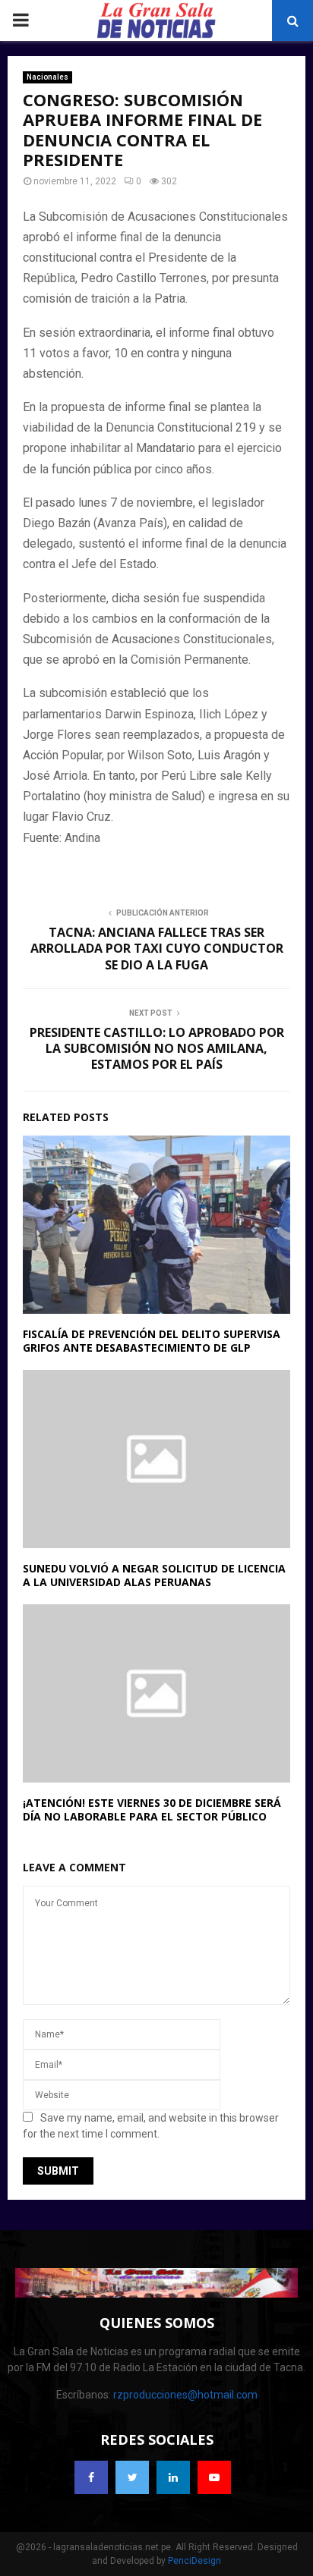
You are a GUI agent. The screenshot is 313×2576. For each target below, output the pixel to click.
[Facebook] (91, 2477)
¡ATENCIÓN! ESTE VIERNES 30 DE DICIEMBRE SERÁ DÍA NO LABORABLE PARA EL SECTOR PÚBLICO (152, 1809)
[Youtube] (214, 2477)
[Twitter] (132, 2477)
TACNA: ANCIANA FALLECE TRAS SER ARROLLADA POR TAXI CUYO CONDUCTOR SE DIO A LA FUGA (157, 949)
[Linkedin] (173, 2477)
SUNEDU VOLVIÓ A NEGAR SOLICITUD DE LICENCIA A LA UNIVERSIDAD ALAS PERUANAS (154, 1575)
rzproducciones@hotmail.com (185, 2395)
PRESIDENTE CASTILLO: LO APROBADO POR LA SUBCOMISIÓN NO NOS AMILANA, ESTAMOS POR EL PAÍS (157, 1049)
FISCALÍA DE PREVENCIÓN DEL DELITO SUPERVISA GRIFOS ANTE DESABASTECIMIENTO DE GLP (152, 1341)
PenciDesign (194, 2561)
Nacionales (47, 77)
